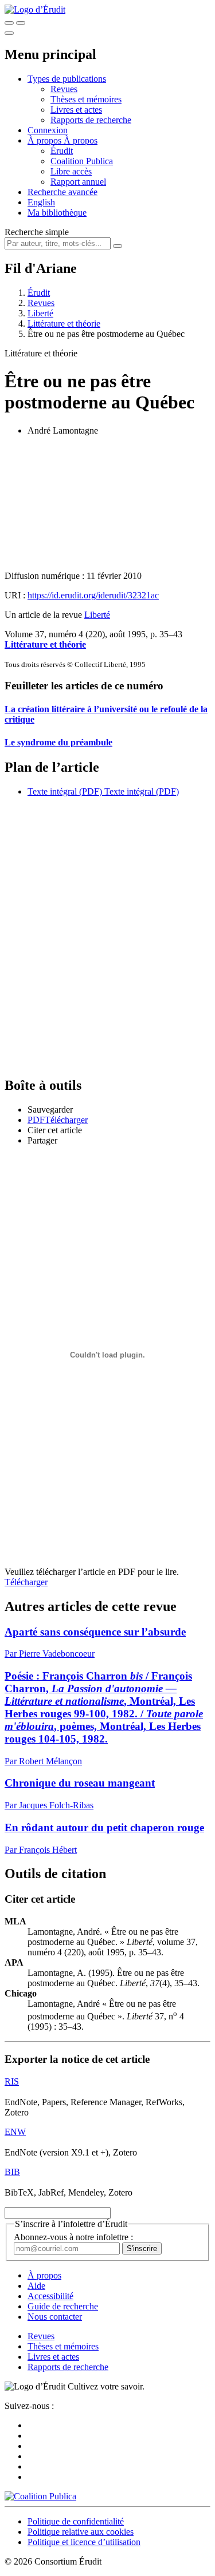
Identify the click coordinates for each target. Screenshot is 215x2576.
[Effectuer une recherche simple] (9, 23)
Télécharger (26, 1582)
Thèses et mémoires (86, 99)
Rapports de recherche (91, 120)
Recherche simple (37, 232)
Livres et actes (76, 110)
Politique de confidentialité (76, 2521)
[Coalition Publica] (40, 2496)
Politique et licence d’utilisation (84, 2542)
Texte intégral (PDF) (65, 791)
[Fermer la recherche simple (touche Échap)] (21, 23)
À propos (81, 140)
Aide (36, 2286)
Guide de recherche (63, 2306)
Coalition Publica (82, 161)
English (41, 202)
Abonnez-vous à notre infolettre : (73, 2237)
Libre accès (71, 171)
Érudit (62, 151)
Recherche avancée (62, 192)
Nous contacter (55, 2317)
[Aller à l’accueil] (35, 9)
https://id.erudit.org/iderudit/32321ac (93, 595)
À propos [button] (46, 140)
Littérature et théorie (64, 324)
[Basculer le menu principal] (9, 33)
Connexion (48, 130)
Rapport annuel (78, 182)
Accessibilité (50, 2296)
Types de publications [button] (67, 79)
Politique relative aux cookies (81, 2532)
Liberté (40, 313)
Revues (64, 89)
